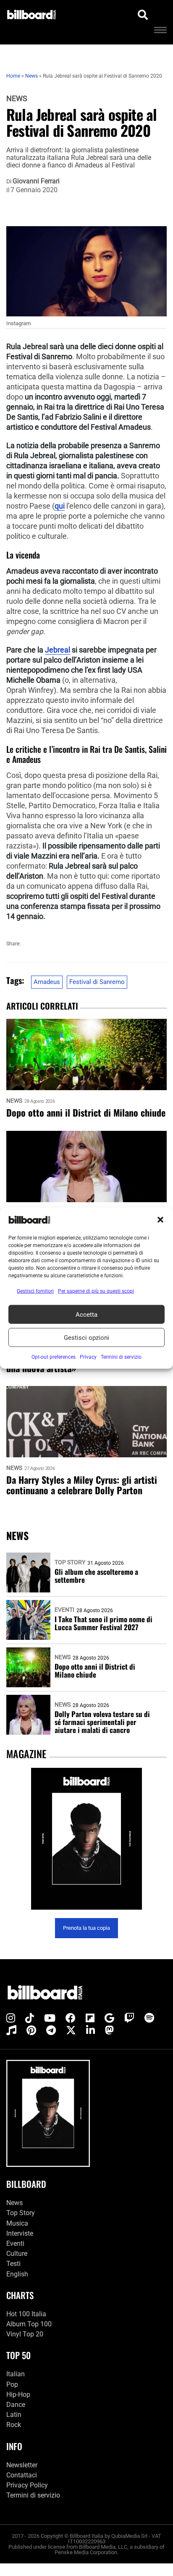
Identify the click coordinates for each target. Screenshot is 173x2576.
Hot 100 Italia (26, 2314)
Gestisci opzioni (86, 1337)
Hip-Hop (18, 2395)
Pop (12, 2384)
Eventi (64, 1610)
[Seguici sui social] (11, 2018)
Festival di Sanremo (97, 982)
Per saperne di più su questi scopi (96, 1291)
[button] (160, 1220)
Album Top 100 (29, 2324)
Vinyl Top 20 (25, 2334)
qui (60, 506)
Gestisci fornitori (35, 1291)
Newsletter (22, 2465)
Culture (17, 2254)
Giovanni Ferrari (36, 181)
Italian (16, 2374)
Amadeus (47, 982)
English (17, 2274)
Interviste (20, 2233)
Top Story (70, 1562)
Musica (17, 2223)
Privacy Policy (27, 2485)
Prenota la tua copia (86, 1928)
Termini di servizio (33, 2495)
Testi (13, 2264)
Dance (16, 2405)
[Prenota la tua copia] (86, 1839)
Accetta (86, 1314)
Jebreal (58, 650)
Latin (14, 2415)
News (17, 99)
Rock (14, 2425)
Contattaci (22, 2475)
